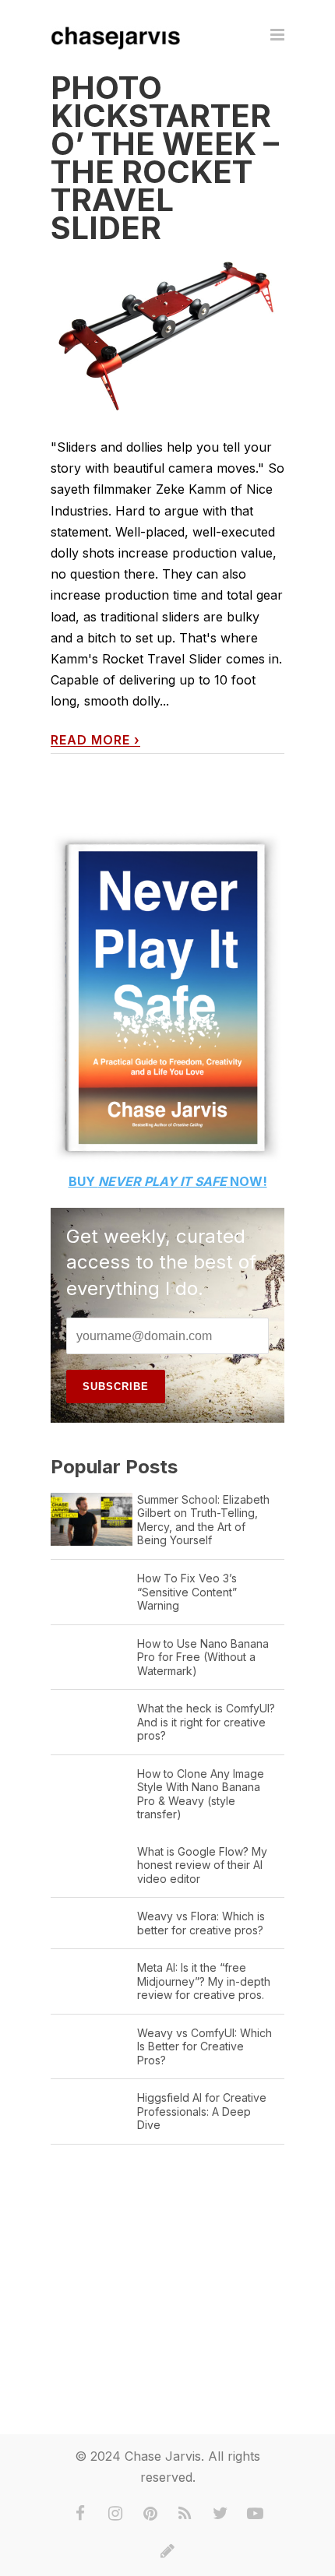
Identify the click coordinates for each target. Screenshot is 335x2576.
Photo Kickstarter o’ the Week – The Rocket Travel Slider (165, 158)
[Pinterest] (150, 2514)
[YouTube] (256, 2514)
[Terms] (167, 2551)
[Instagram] (115, 2514)
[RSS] (185, 2514)
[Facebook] (80, 2514)
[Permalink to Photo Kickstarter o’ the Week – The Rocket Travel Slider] (167, 336)
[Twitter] (220, 2514)
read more (95, 740)
